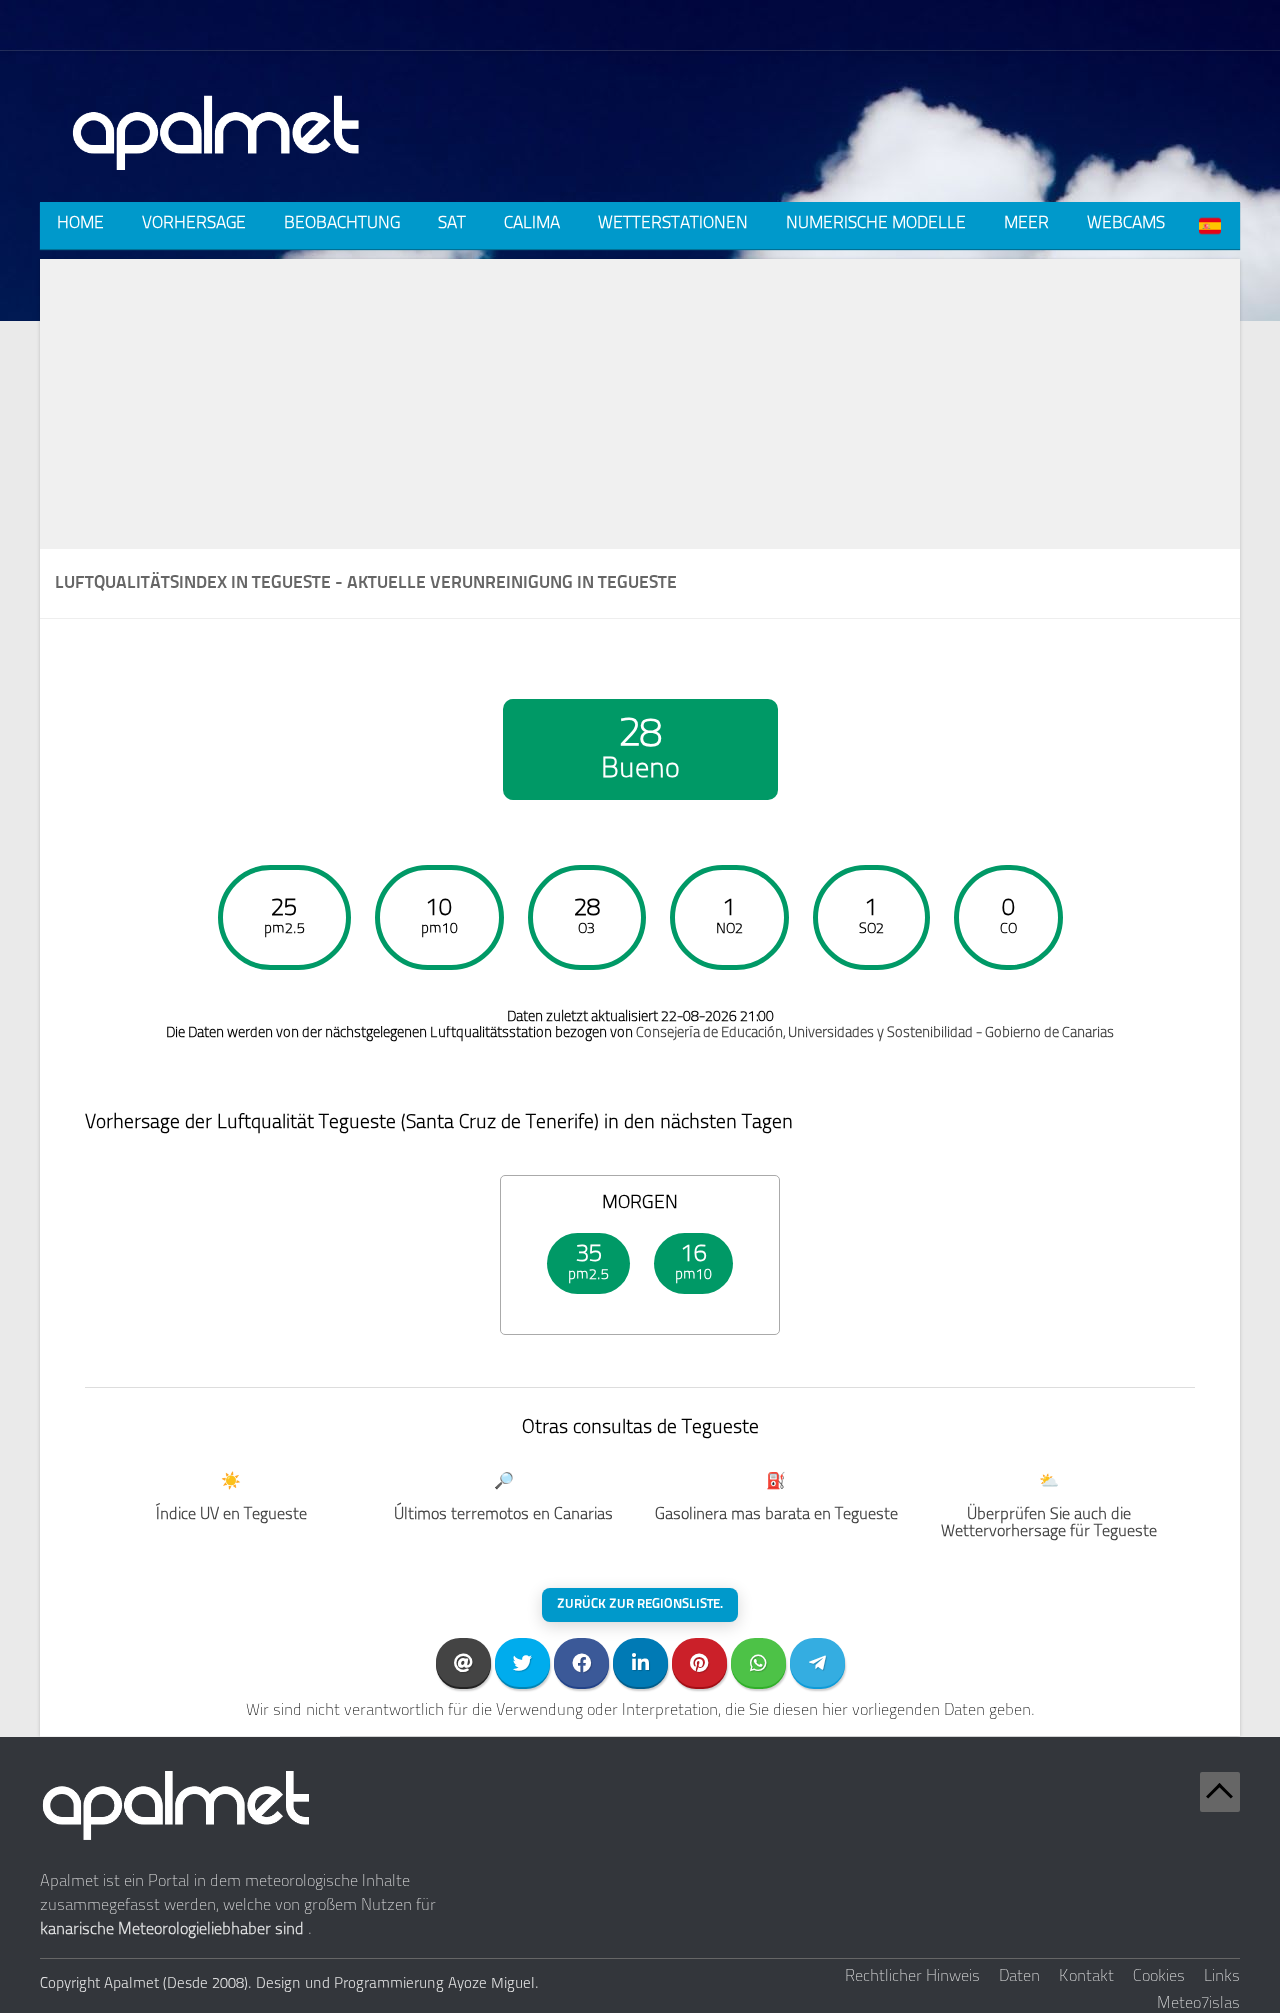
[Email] (463, 1662)
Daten (1019, 1977)
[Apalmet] (217, 176)
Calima (532, 223)
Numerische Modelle (876, 223)
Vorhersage (194, 223)
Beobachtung (342, 223)
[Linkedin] (640, 1662)
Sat (452, 223)
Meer (1026, 223)
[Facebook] (581, 1662)
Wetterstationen (673, 223)
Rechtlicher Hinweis (912, 1977)
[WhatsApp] (758, 1662)
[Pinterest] (699, 1662)
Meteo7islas (1198, 2004)
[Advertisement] (640, 399)
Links (1222, 1977)
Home (80, 223)
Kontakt (1086, 1977)
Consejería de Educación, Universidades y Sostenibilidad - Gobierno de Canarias (875, 1033)
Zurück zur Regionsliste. (640, 1604)
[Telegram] (817, 1662)
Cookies (1159, 1977)
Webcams (1126, 223)
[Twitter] (522, 1662)
